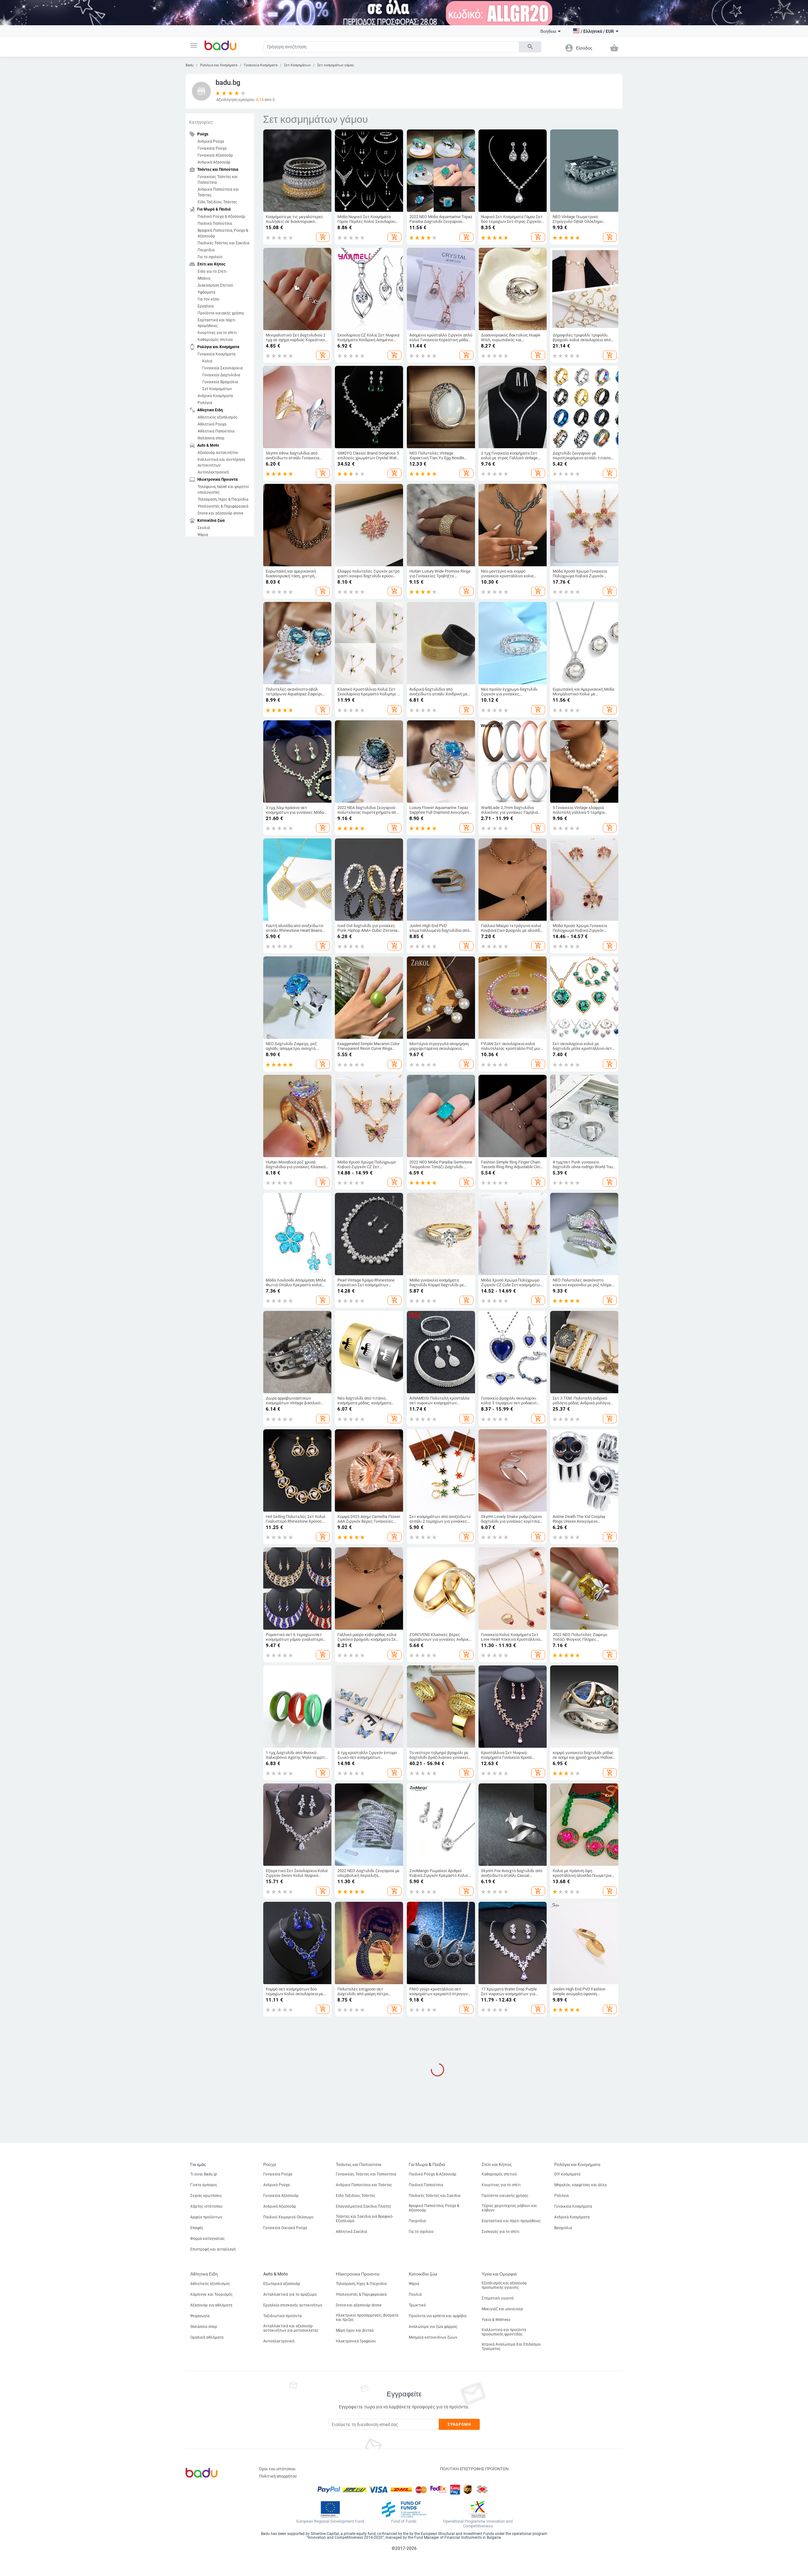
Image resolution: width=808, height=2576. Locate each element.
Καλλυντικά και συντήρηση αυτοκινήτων (221, 462)
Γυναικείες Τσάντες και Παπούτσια (218, 180)
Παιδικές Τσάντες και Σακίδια (223, 243)
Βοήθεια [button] (548, 31)
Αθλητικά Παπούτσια (216, 431)
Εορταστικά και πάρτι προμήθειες (217, 323)
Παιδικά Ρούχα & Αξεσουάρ (221, 217)
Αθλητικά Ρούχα (212, 424)
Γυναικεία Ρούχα (212, 148)
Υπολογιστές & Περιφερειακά (223, 506)
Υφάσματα (206, 292)
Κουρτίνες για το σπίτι (217, 333)
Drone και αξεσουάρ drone (220, 513)
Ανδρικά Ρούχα (211, 141)
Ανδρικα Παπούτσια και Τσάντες (218, 192)
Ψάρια (203, 535)
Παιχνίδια (206, 250)
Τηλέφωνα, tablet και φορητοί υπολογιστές (223, 490)
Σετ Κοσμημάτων (297, 65)
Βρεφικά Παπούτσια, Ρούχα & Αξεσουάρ (223, 233)
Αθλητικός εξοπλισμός (217, 417)
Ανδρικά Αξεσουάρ (214, 162)
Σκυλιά (204, 528)
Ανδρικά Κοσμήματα (215, 396)
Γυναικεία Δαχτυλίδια (221, 375)
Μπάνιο (204, 278)
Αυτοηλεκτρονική (213, 472)
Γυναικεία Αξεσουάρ (215, 155)
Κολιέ (207, 361)
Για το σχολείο (210, 257)
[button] (194, 45)
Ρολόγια (205, 403)
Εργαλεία (206, 306)
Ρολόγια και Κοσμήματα (219, 65)
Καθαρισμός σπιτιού (215, 340)
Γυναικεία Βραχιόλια (220, 382)
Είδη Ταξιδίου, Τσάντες (217, 202)
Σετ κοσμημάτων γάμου (336, 65)
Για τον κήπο (208, 299)
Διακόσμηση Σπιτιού (215, 285)
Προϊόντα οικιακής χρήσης (221, 313)
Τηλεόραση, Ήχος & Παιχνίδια (223, 499)
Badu (190, 65)
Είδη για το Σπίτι (212, 271)
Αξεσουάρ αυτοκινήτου (218, 453)
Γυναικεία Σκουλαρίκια (223, 368)
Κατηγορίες (201, 122)
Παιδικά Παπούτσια (215, 223)
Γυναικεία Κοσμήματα (261, 65)
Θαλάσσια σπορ (211, 438)
